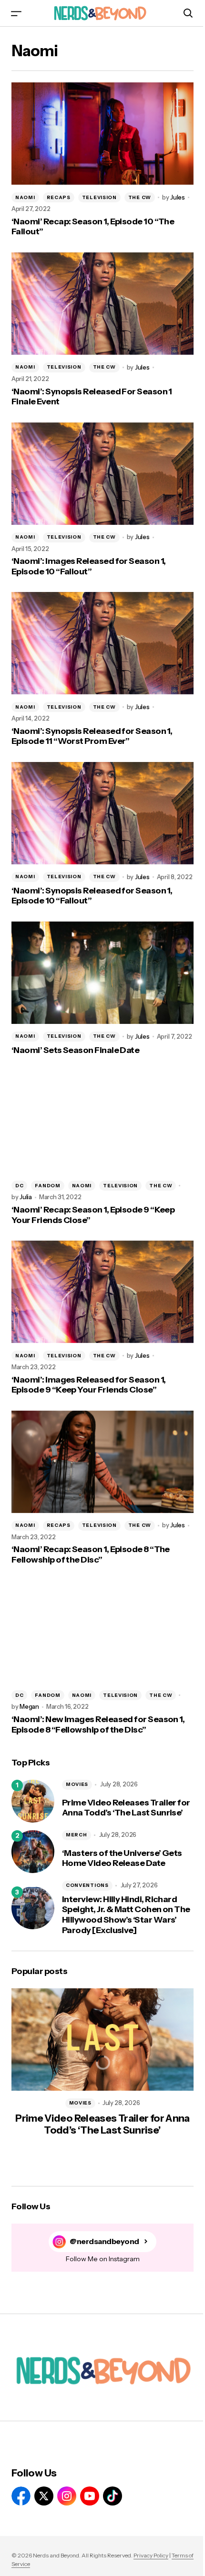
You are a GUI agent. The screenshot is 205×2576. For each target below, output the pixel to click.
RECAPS (59, 197)
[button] (16, 13)
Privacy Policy (151, 2555)
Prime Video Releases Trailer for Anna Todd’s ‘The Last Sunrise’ (126, 1808)
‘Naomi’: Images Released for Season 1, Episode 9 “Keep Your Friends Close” (88, 1385)
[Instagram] (67, 2496)
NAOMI (25, 197)
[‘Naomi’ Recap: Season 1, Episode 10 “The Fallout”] (102, 134)
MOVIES (77, 1784)
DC (19, 1186)
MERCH (77, 1835)
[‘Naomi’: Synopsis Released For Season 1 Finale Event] (102, 304)
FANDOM (47, 1186)
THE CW (140, 197)
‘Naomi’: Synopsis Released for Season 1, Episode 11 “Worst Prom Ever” (92, 737)
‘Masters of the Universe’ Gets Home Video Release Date (122, 1859)
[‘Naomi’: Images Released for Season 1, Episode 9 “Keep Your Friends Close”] (102, 1292)
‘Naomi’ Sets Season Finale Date (75, 1050)
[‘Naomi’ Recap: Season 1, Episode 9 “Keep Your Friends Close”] (102, 1122)
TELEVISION (99, 197)
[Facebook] (21, 2496)
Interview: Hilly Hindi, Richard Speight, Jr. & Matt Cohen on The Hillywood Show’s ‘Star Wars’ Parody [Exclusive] (126, 1915)
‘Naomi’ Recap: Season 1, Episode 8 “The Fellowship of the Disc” (91, 1555)
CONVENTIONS (87, 1885)
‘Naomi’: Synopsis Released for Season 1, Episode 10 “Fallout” (92, 896)
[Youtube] (90, 2496)
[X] (44, 2496)
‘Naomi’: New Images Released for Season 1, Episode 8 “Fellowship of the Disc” (98, 1725)
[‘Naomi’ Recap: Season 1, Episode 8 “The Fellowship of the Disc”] (102, 1462)
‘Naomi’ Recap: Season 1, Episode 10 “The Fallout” (93, 227)
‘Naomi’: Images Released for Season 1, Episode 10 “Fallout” (88, 566)
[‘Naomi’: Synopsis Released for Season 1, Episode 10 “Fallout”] (102, 813)
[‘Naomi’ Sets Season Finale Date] (102, 973)
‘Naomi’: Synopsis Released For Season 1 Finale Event (92, 397)
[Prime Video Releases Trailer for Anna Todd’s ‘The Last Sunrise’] (33, 1801)
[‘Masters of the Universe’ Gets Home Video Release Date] (33, 1852)
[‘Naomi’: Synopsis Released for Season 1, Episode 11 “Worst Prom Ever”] (102, 643)
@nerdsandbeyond (104, 2241)
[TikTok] (113, 2496)
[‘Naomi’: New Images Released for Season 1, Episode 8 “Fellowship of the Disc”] (102, 1632)
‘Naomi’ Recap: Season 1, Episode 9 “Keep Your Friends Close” (93, 1215)
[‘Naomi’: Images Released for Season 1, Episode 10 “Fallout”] (102, 474)
